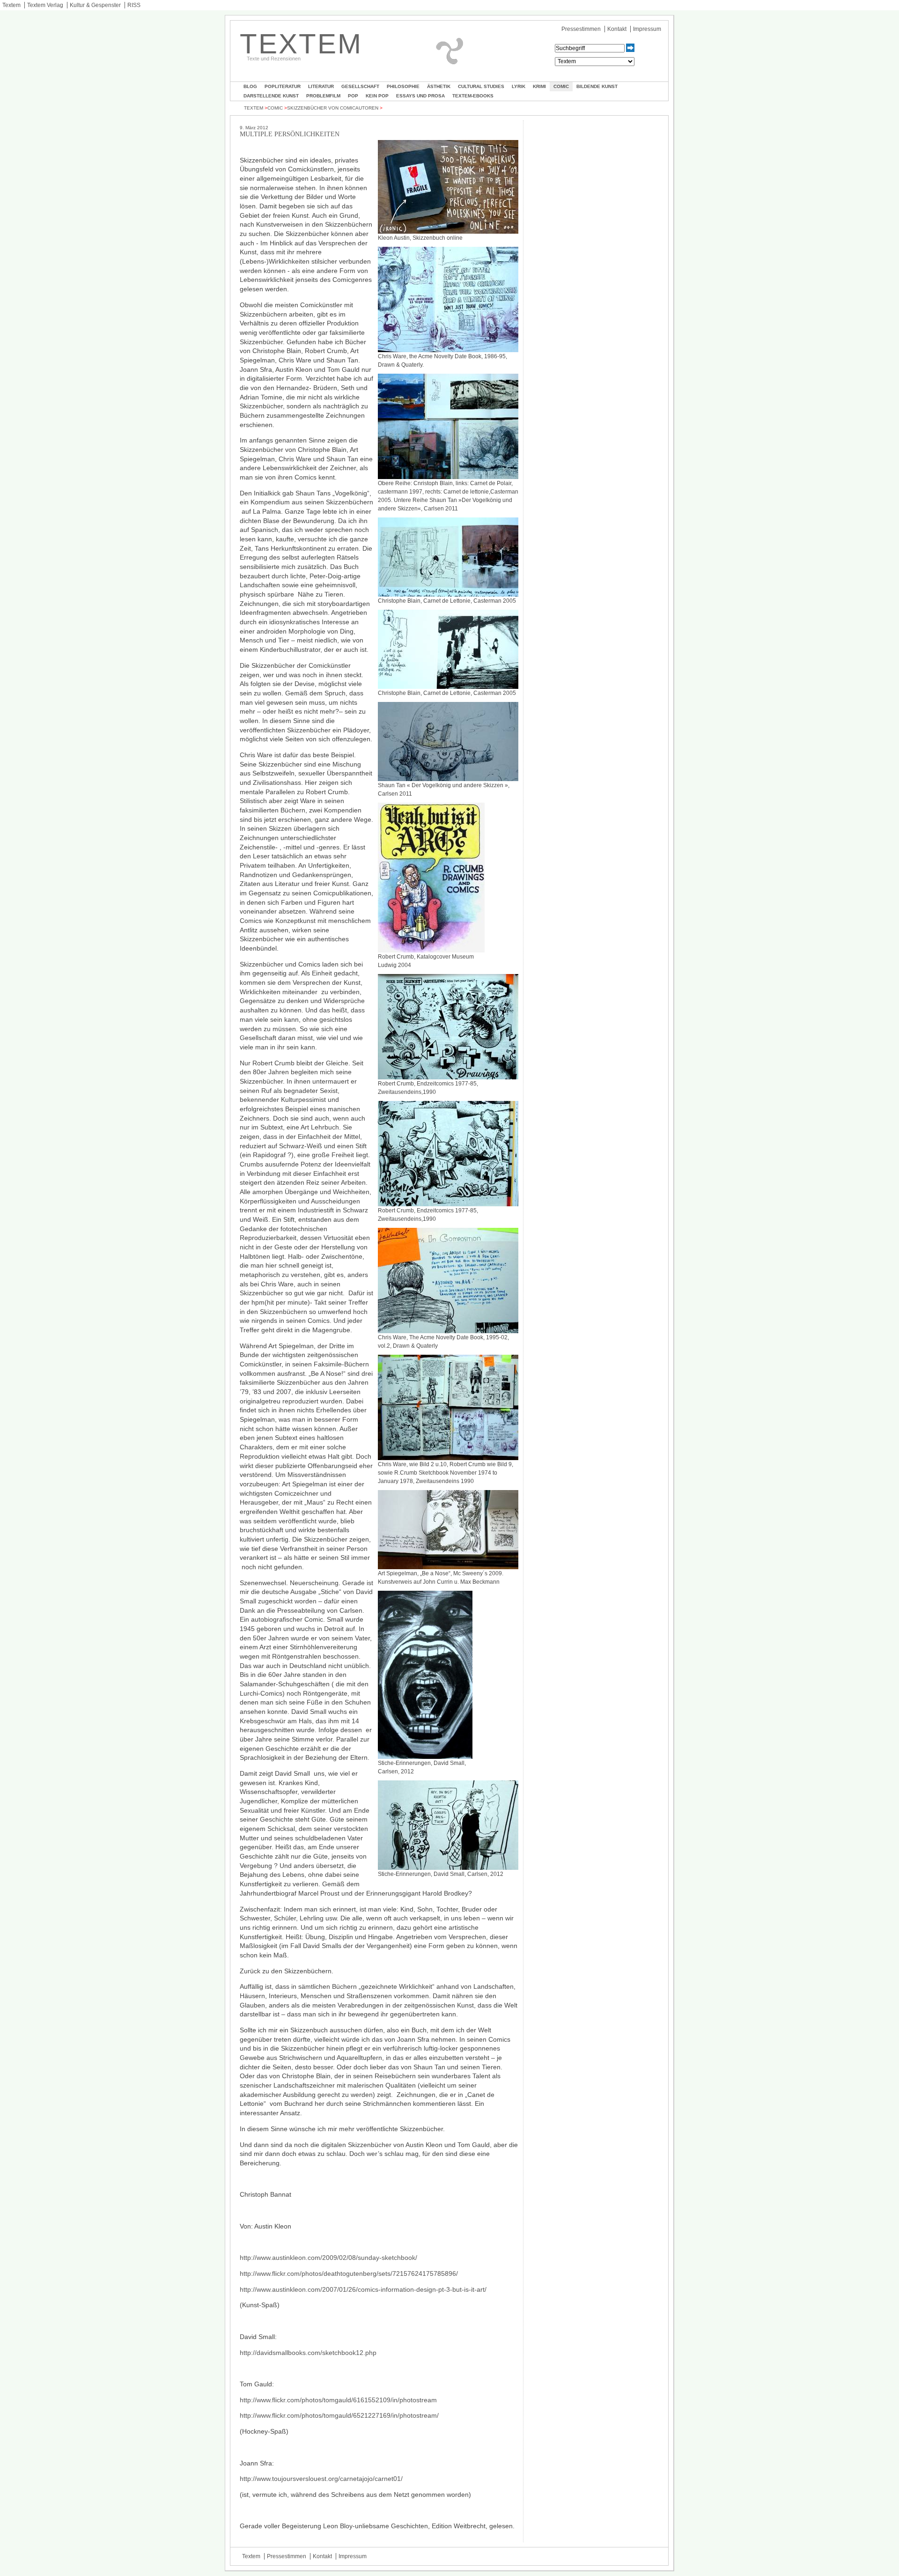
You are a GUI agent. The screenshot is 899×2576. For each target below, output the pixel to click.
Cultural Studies (481, 86)
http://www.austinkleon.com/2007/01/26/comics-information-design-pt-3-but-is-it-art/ (363, 2289)
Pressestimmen (581, 29)
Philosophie (403, 86)
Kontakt (617, 29)
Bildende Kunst (597, 86)
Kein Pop (377, 96)
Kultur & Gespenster (95, 5)
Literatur (321, 86)
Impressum (647, 29)
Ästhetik (439, 86)
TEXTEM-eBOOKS (473, 96)
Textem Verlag (45, 5)
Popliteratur (283, 86)
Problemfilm (323, 96)
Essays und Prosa (420, 96)
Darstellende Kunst (271, 96)
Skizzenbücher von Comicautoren (333, 108)
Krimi (539, 86)
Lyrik (519, 86)
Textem (11, 5)
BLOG (250, 86)
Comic (561, 86)
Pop (353, 96)
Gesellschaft (360, 86)
